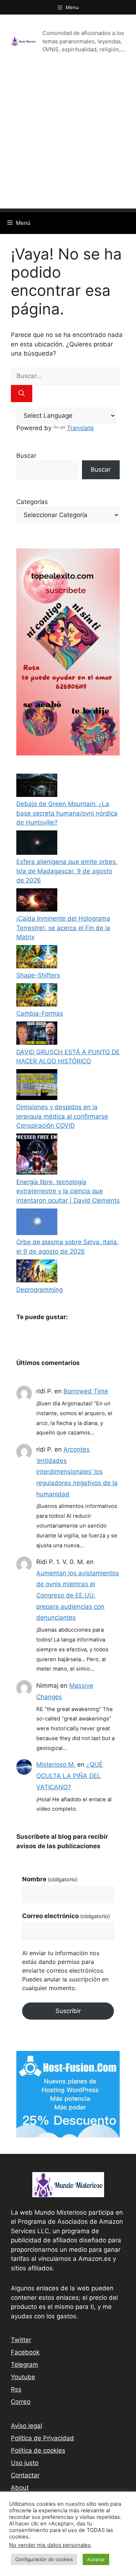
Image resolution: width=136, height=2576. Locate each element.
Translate (80, 428)
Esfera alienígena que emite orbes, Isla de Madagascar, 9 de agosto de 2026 (67, 871)
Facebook (25, 2352)
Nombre (50, 1879)
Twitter (21, 2340)
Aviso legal (26, 2426)
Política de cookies (38, 2450)
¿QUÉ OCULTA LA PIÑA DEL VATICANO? (69, 1776)
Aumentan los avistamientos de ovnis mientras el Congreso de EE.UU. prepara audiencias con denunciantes (78, 1595)
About (20, 2488)
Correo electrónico (66, 1916)
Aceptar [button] (96, 2559)
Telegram (24, 2365)
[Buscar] (22, 394)
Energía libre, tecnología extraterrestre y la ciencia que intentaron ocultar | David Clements (68, 1191)
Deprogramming (40, 1290)
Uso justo (25, 2463)
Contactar (25, 2475)
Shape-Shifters (38, 975)
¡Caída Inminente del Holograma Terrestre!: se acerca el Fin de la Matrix (63, 928)
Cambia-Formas (40, 1013)
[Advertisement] (68, 140)
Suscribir (68, 2011)
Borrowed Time (86, 1391)
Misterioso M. (56, 1765)
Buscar (26, 456)
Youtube (23, 2377)
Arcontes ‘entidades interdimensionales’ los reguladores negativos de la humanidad (77, 1472)
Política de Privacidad (42, 2438)
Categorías (32, 502)
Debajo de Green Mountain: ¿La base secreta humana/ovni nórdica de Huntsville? (67, 813)
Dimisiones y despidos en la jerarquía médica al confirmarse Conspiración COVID (62, 1116)
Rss (16, 2389)
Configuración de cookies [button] (44, 2559)
